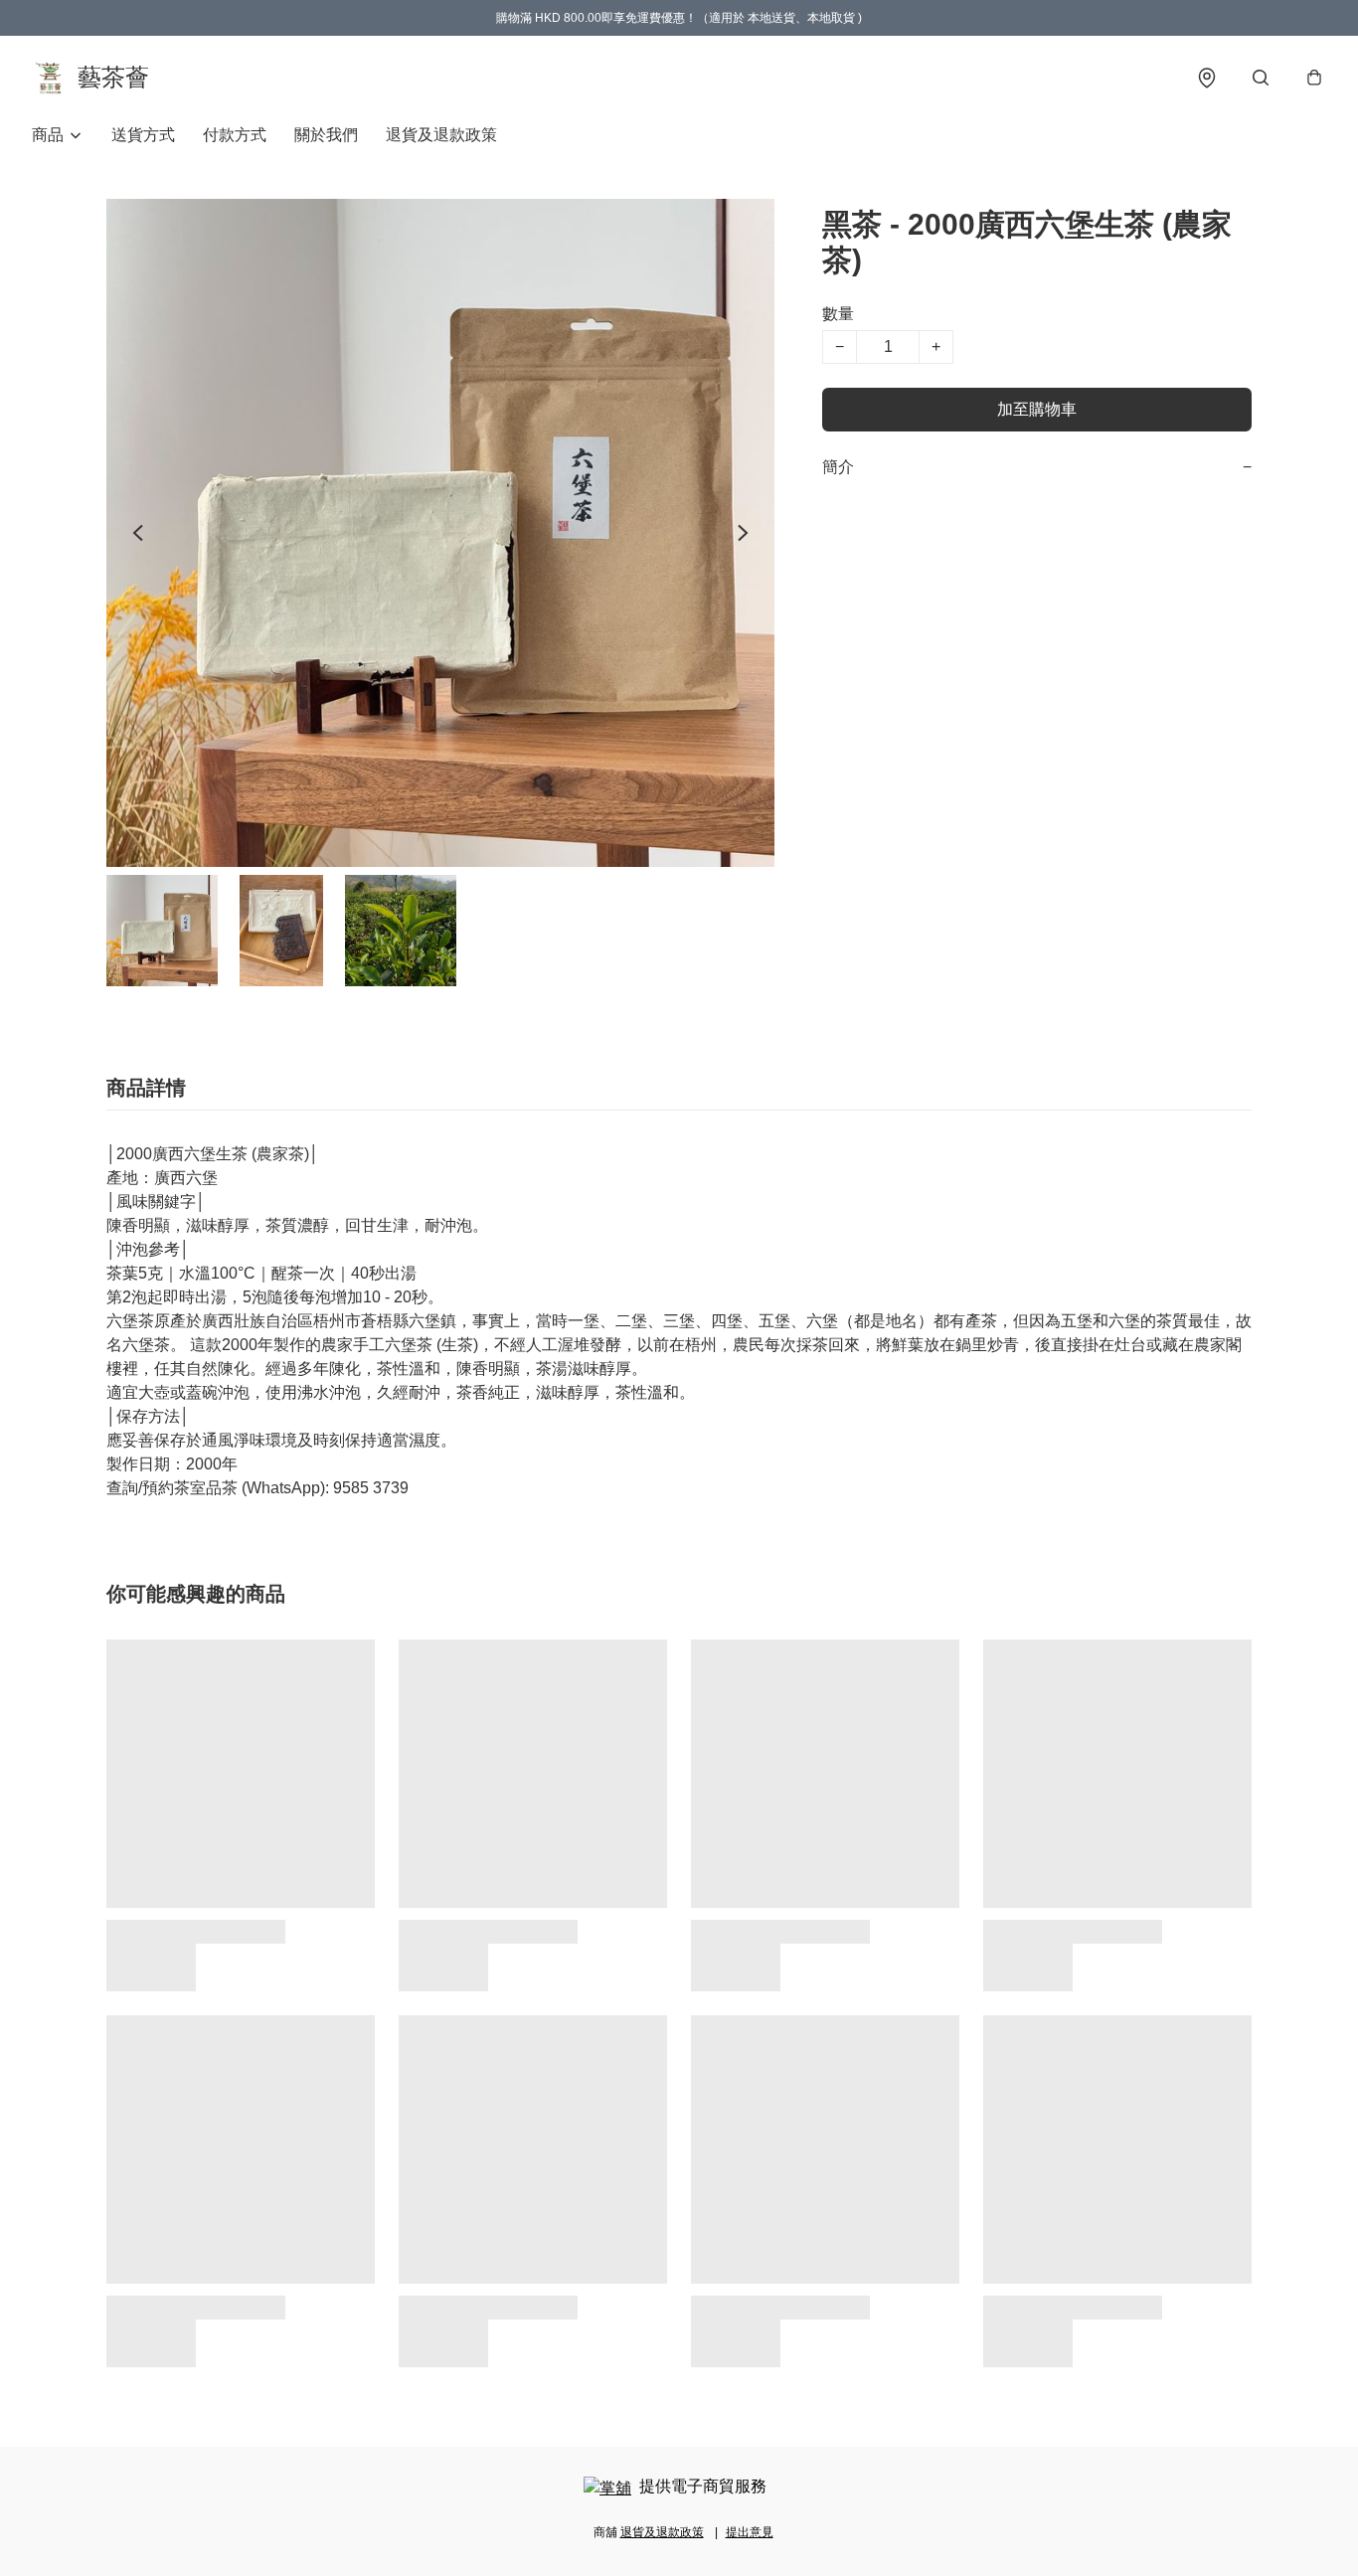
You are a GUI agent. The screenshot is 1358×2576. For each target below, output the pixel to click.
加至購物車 (1037, 409)
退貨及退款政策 (441, 135)
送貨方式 (143, 135)
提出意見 (750, 2532)
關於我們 (326, 135)
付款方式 (235, 135)
